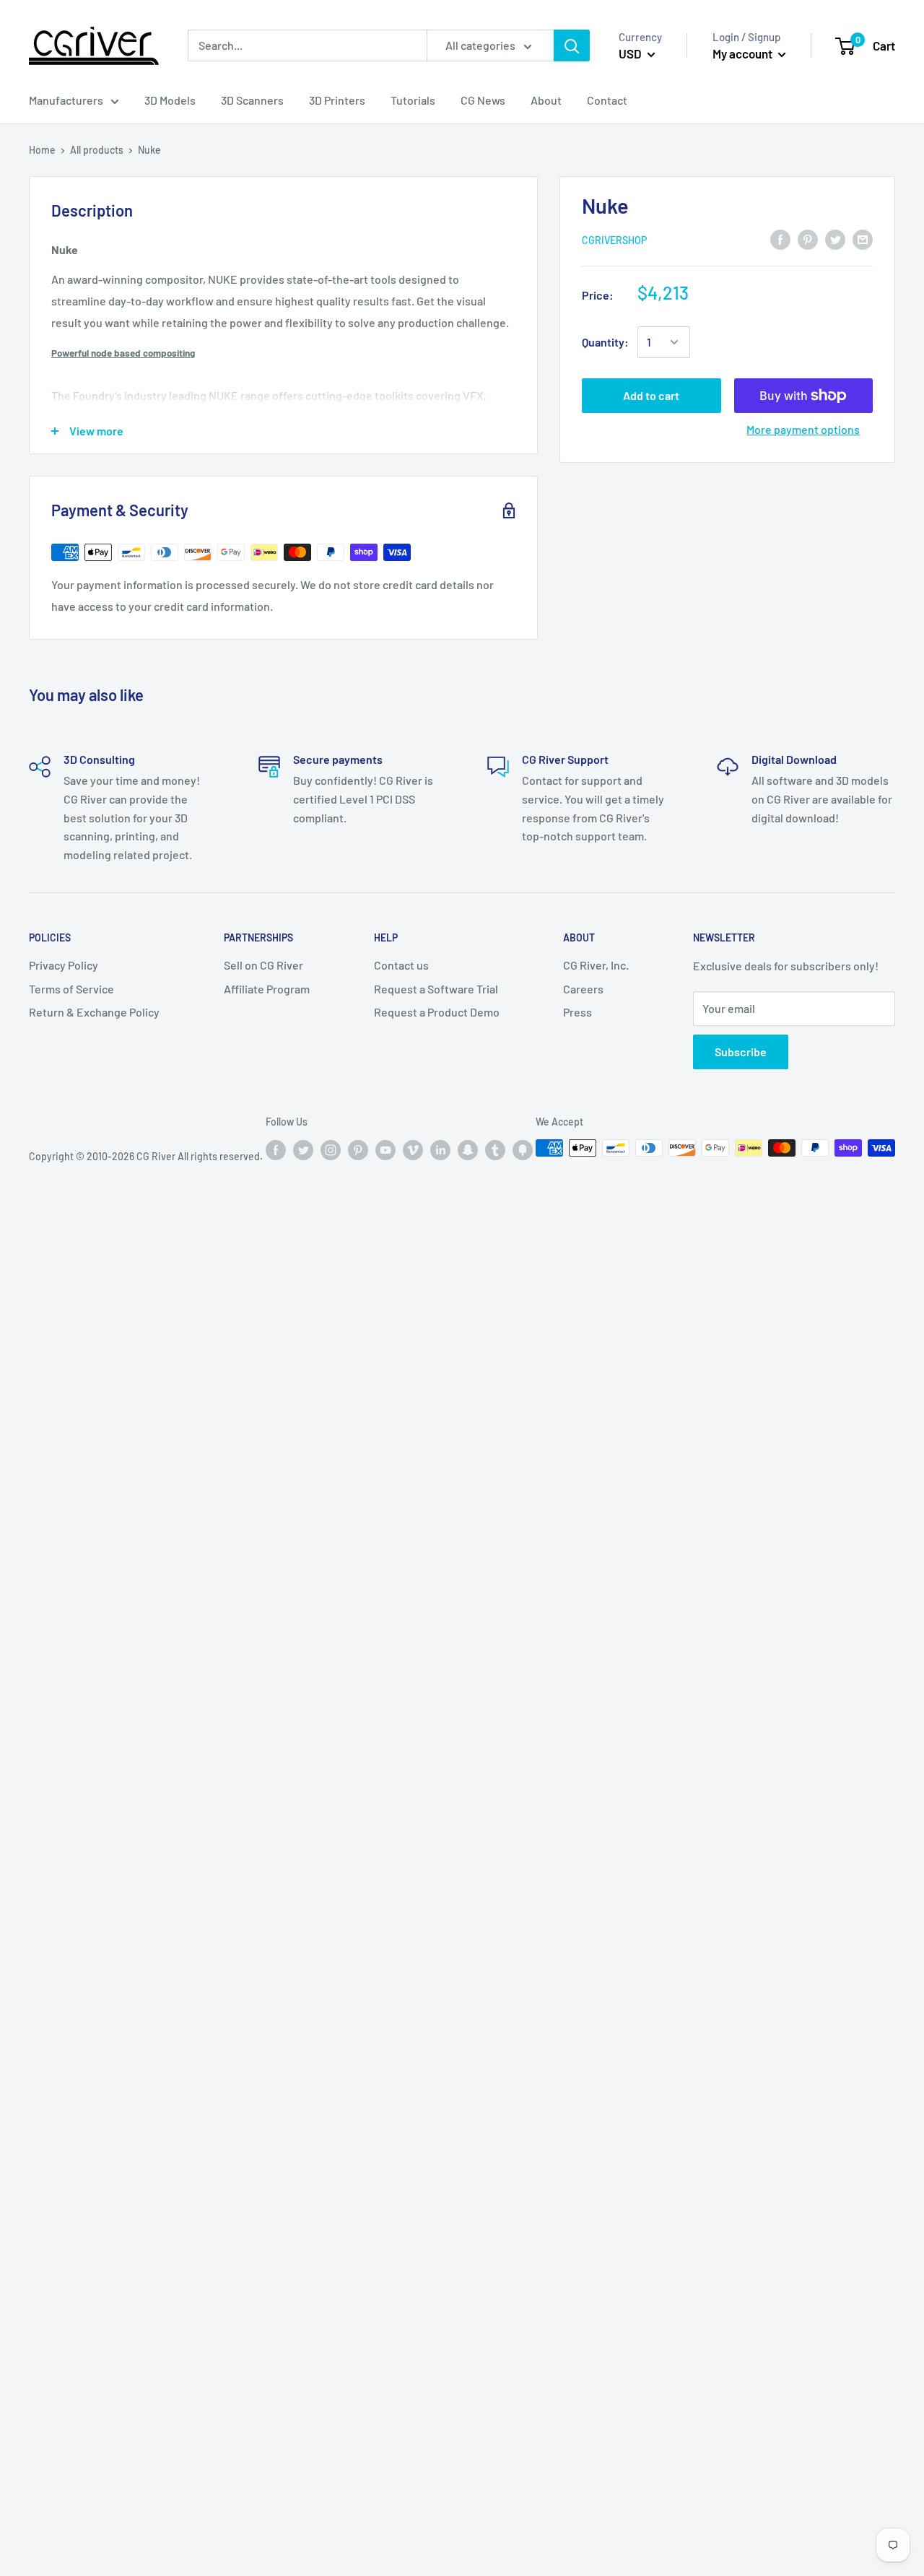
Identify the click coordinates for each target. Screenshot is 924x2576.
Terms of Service (71, 989)
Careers (583, 989)
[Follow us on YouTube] (385, 1149)
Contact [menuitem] (607, 100)
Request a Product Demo (437, 1012)
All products (97, 150)
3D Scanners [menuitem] (252, 100)
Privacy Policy (64, 965)
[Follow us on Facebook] (276, 1149)
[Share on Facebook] (780, 239)
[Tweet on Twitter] (835, 239)
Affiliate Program (267, 989)
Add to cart (651, 395)
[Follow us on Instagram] (331, 1149)
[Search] (572, 46)
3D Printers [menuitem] (337, 100)
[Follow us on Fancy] (523, 1149)
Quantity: (605, 342)
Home (42, 150)
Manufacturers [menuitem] (66, 100)
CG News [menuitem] (483, 100)
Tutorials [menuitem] (413, 100)
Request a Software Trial (436, 989)
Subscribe (741, 1052)
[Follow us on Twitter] (303, 1149)
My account (744, 53)
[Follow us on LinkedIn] (440, 1149)
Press (577, 1012)
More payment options (803, 429)
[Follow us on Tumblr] (495, 1149)
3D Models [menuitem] (170, 100)
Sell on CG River (263, 965)
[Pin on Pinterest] (808, 239)
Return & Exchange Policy (94, 1012)
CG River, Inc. (596, 965)
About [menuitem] (546, 100)
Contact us (401, 965)
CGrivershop (614, 240)
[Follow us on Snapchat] (468, 1149)
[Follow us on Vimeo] (413, 1149)
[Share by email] (863, 239)
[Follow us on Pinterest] (358, 1149)
